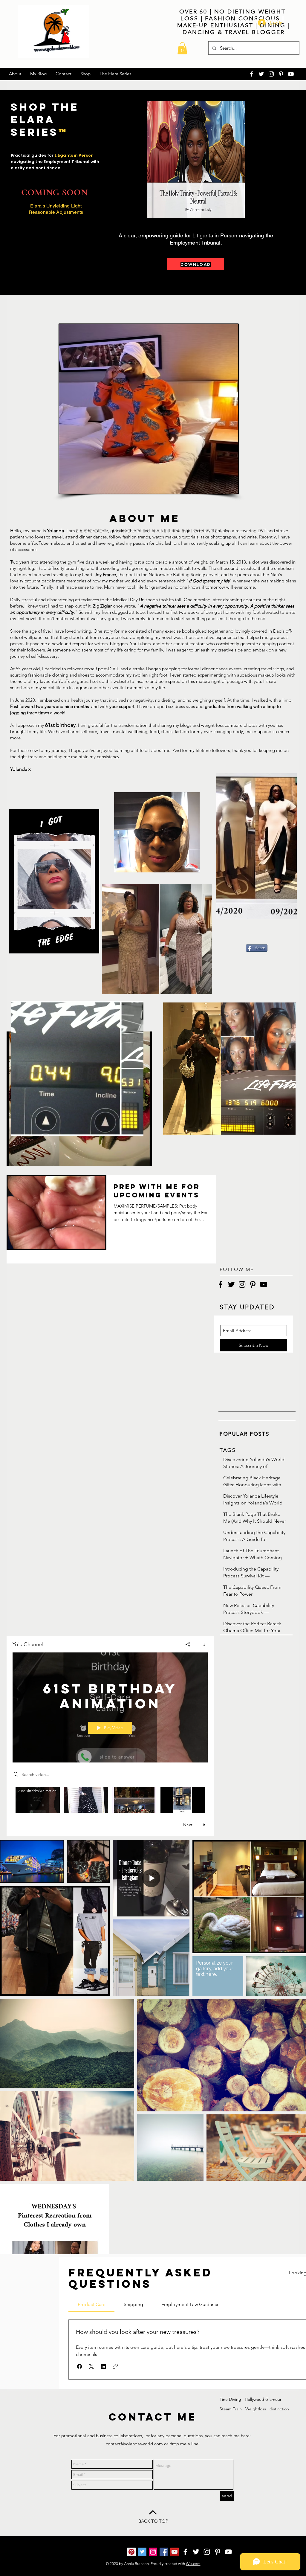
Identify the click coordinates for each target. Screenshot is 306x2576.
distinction (279, 2409)
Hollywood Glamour (263, 2399)
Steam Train (231, 2409)
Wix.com (193, 2564)
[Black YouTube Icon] (264, 1284)
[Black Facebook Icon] (221, 1284)
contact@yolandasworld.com (134, 2444)
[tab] (91, 2305)
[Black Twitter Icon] (231, 1284)
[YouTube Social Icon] (175, 2552)
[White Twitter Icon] (261, 74)
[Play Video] (38, 1800)
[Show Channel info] (202, 1644)
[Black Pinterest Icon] (253, 1284)
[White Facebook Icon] (251, 74)
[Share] (188, 1644)
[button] (182, 48)
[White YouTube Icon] (291, 74)
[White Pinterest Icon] (281, 74)
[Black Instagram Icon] (242, 1284)
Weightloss (256, 2409)
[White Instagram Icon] (271, 74)
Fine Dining (230, 2399)
